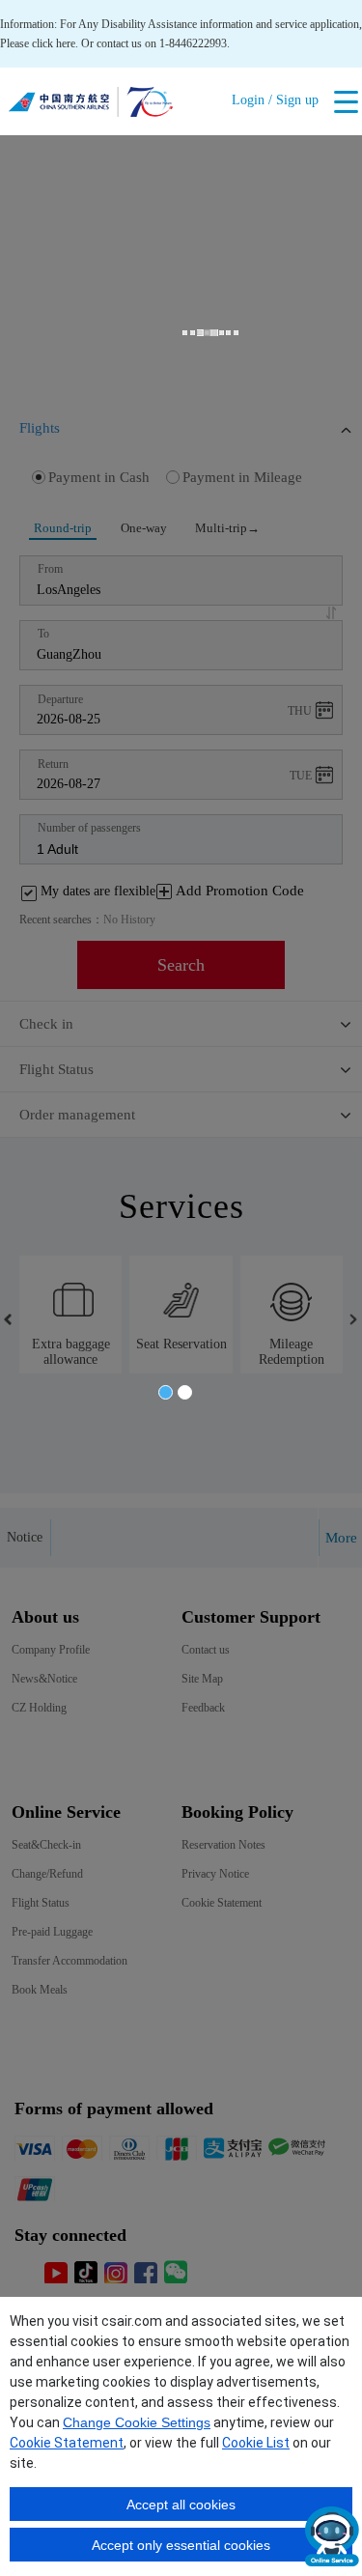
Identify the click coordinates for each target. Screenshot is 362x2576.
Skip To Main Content (51, 7)
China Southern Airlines (91, 106)
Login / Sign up (275, 100)
